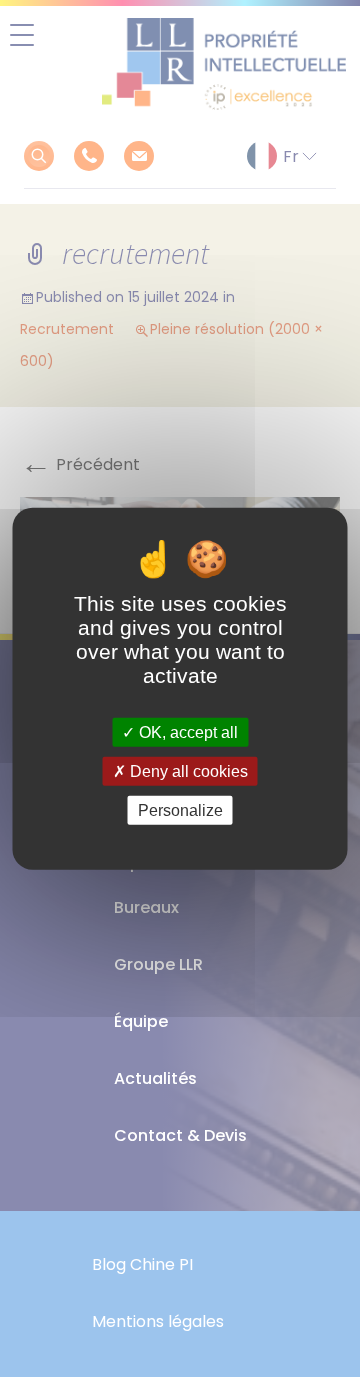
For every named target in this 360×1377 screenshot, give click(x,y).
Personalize (180, 810)
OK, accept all (186, 731)
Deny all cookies (187, 770)
